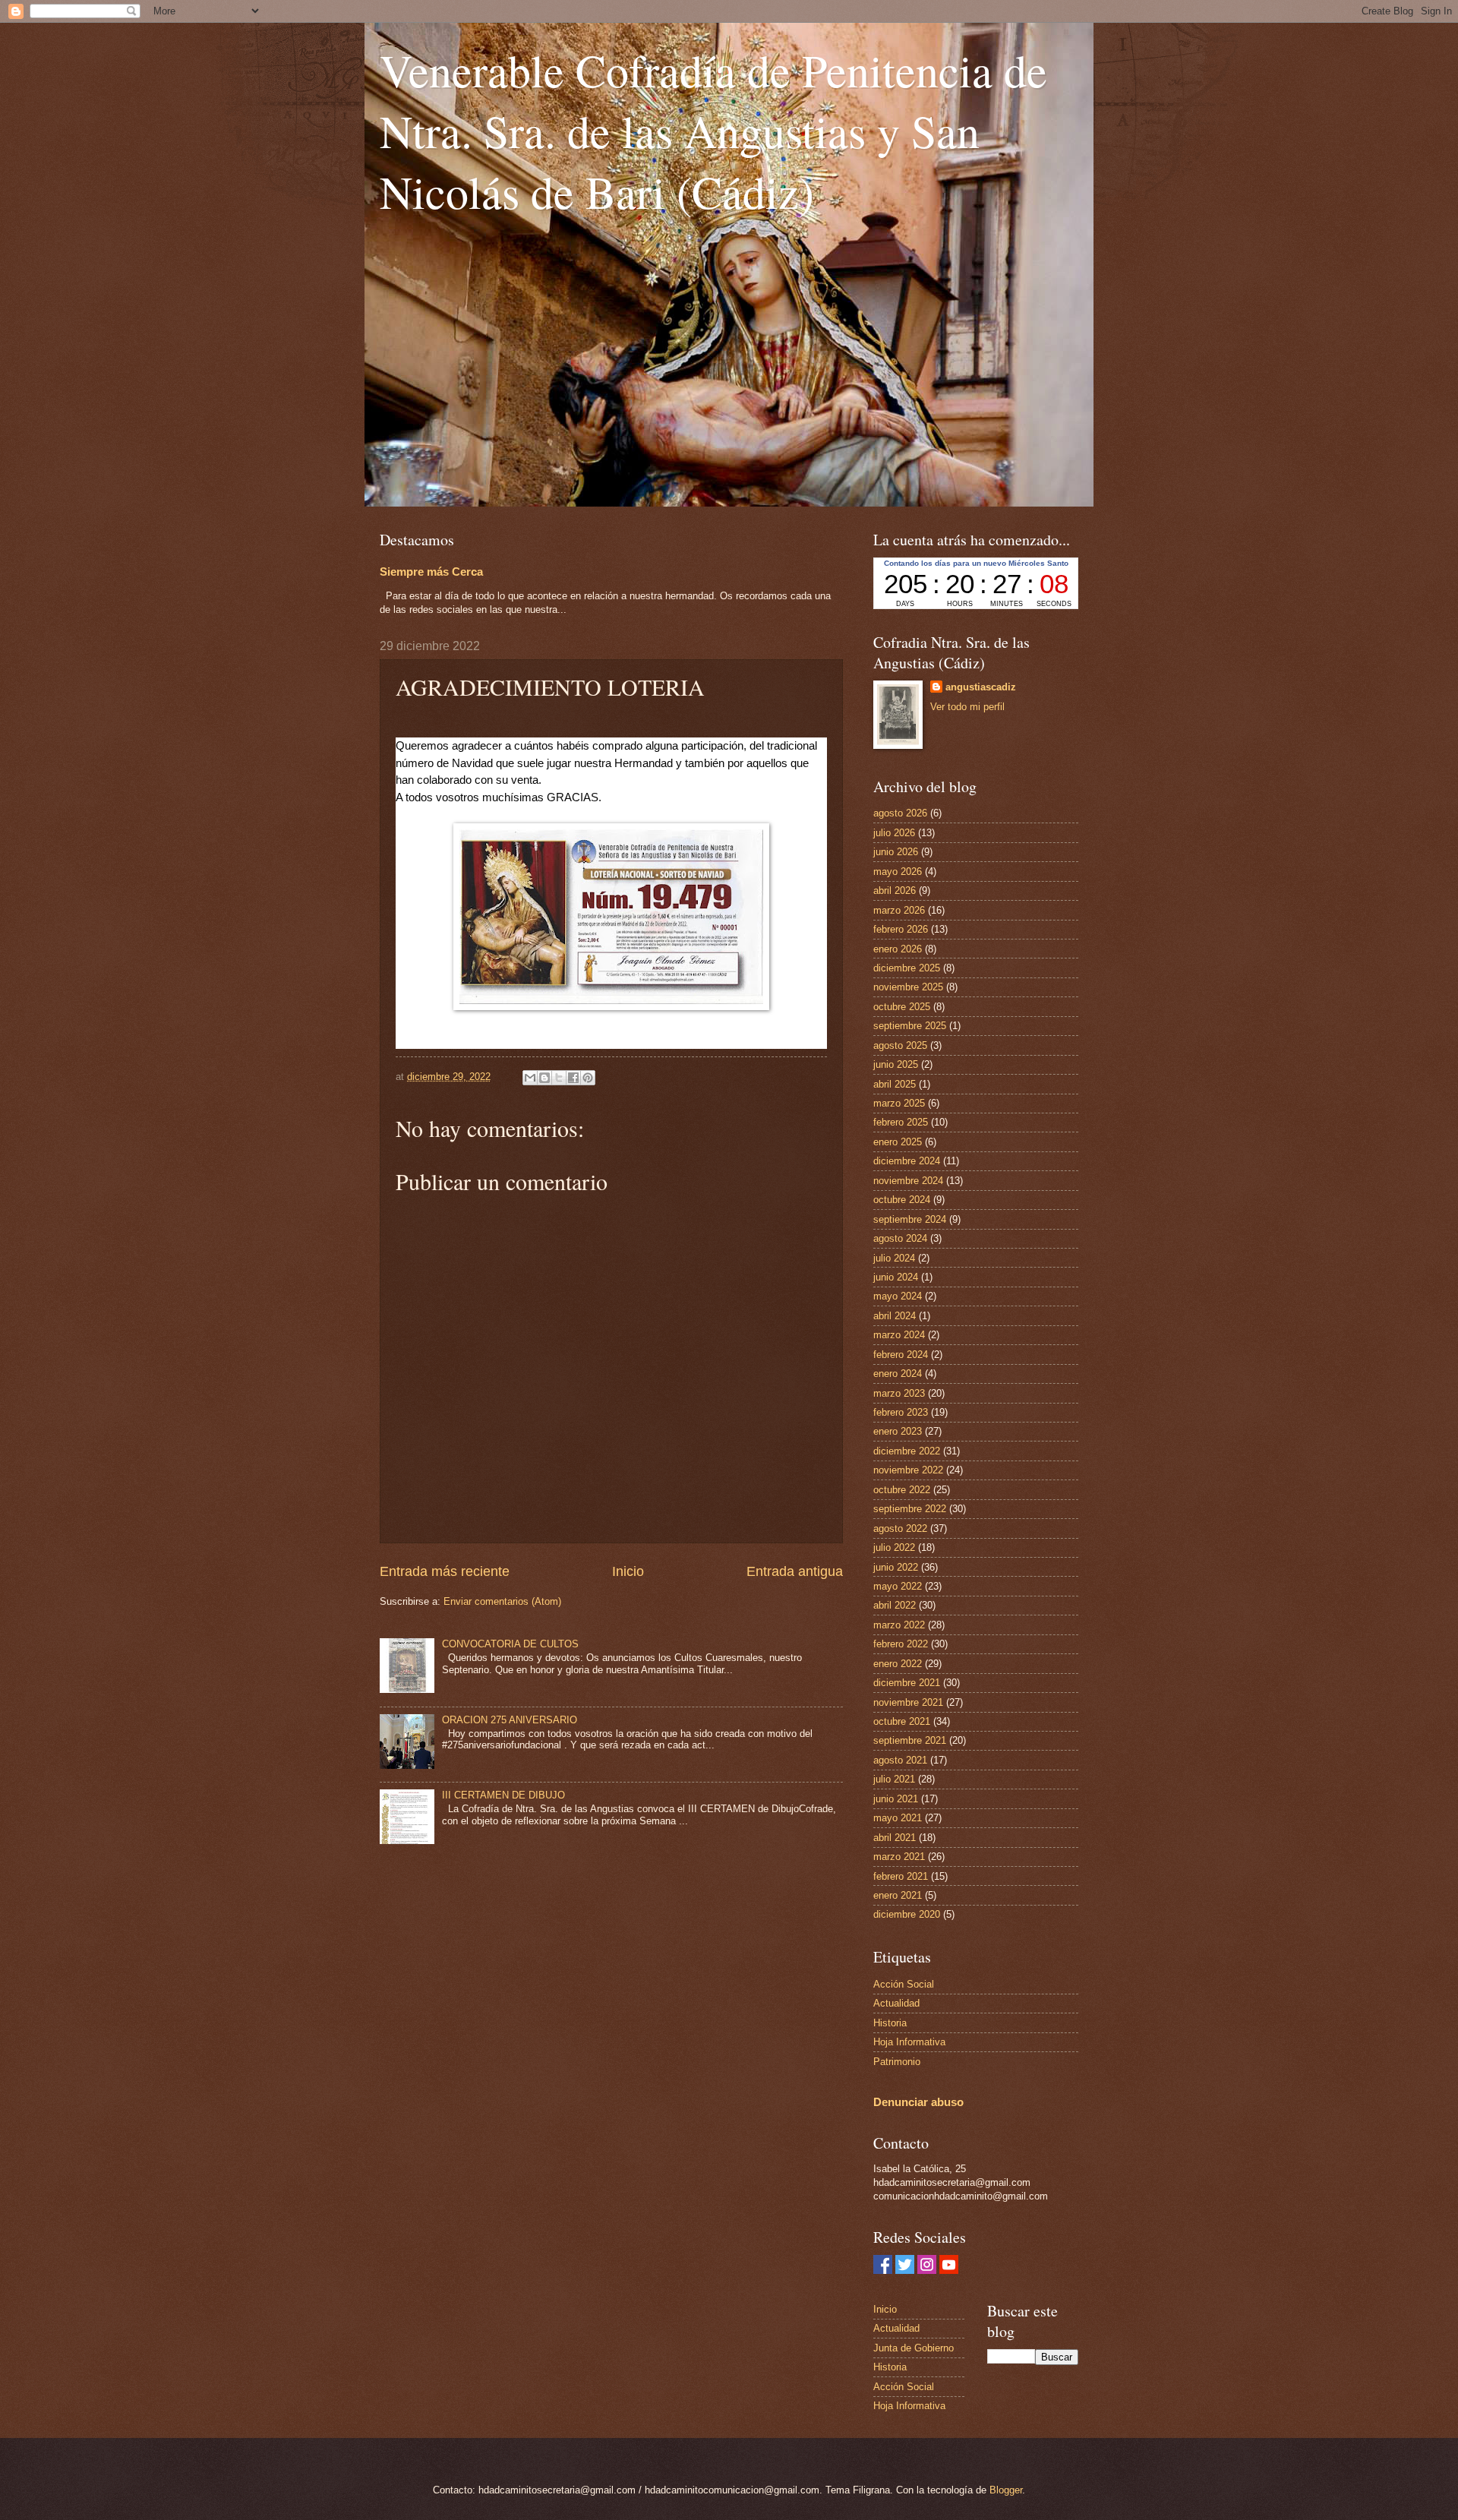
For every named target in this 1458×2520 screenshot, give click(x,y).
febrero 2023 (901, 1412)
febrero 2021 (901, 1876)
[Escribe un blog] (544, 1078)
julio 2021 (894, 1779)
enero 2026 (898, 949)
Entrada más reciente (445, 1571)
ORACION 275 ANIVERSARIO (510, 1720)
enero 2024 (898, 1374)
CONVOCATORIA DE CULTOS (510, 1644)
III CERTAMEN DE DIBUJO (503, 1795)
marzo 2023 (899, 1393)
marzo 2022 (899, 1625)
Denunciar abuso (918, 2102)
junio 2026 (896, 852)
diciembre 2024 (907, 1161)
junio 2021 (896, 1799)
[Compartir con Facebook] (573, 1078)
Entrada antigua (795, 1571)
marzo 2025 (899, 1103)
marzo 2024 (899, 1335)
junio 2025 (896, 1064)
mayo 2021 (898, 1818)
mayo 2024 (898, 1296)
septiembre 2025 (910, 1026)
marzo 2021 (899, 1857)
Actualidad (896, 2003)
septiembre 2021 (910, 1740)
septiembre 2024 (910, 1219)
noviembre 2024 (908, 1181)
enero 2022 (898, 1664)
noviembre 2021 (908, 1702)
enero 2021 (898, 1895)
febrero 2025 (901, 1122)
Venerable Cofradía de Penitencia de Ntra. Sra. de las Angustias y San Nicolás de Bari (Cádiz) (713, 131)
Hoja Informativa (909, 2042)
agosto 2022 (900, 1528)
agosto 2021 (900, 1760)
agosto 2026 (900, 813)
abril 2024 (895, 1316)
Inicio (628, 1571)
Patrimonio (897, 2062)
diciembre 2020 (907, 1914)
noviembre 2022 (908, 1470)
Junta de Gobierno (914, 2348)
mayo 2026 (898, 872)
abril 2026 (895, 891)
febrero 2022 (901, 1644)
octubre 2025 (902, 1007)
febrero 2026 (901, 929)
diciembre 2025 (907, 968)
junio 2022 (896, 1567)
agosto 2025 (900, 1045)
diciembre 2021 (907, 1683)
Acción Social (904, 1984)
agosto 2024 (900, 1238)
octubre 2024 (902, 1200)
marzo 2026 (899, 910)
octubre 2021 (902, 1721)
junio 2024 (896, 1277)
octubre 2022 (902, 1490)
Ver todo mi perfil (967, 707)
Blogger (1006, 2490)
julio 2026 (894, 833)
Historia (890, 2023)
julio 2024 (894, 1258)
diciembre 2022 (907, 1451)
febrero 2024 (901, 1355)
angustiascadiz (981, 687)
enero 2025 (898, 1142)
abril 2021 (895, 1838)
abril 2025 (895, 1084)
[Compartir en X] (559, 1078)
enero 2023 (898, 1431)
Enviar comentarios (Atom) (502, 1601)
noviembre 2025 (908, 987)
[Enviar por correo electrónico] (530, 1078)
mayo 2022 (898, 1586)
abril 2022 (895, 1605)
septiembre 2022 (910, 1509)
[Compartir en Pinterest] (588, 1078)
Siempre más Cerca (431, 572)
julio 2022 (894, 1547)
